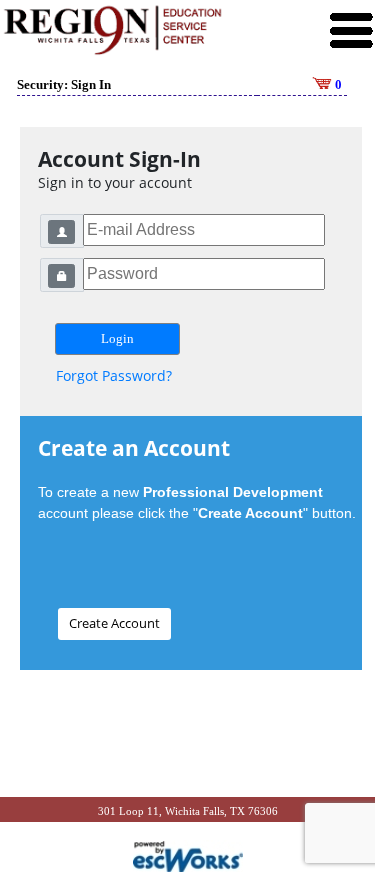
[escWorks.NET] (188, 855)
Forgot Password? (114, 375)
